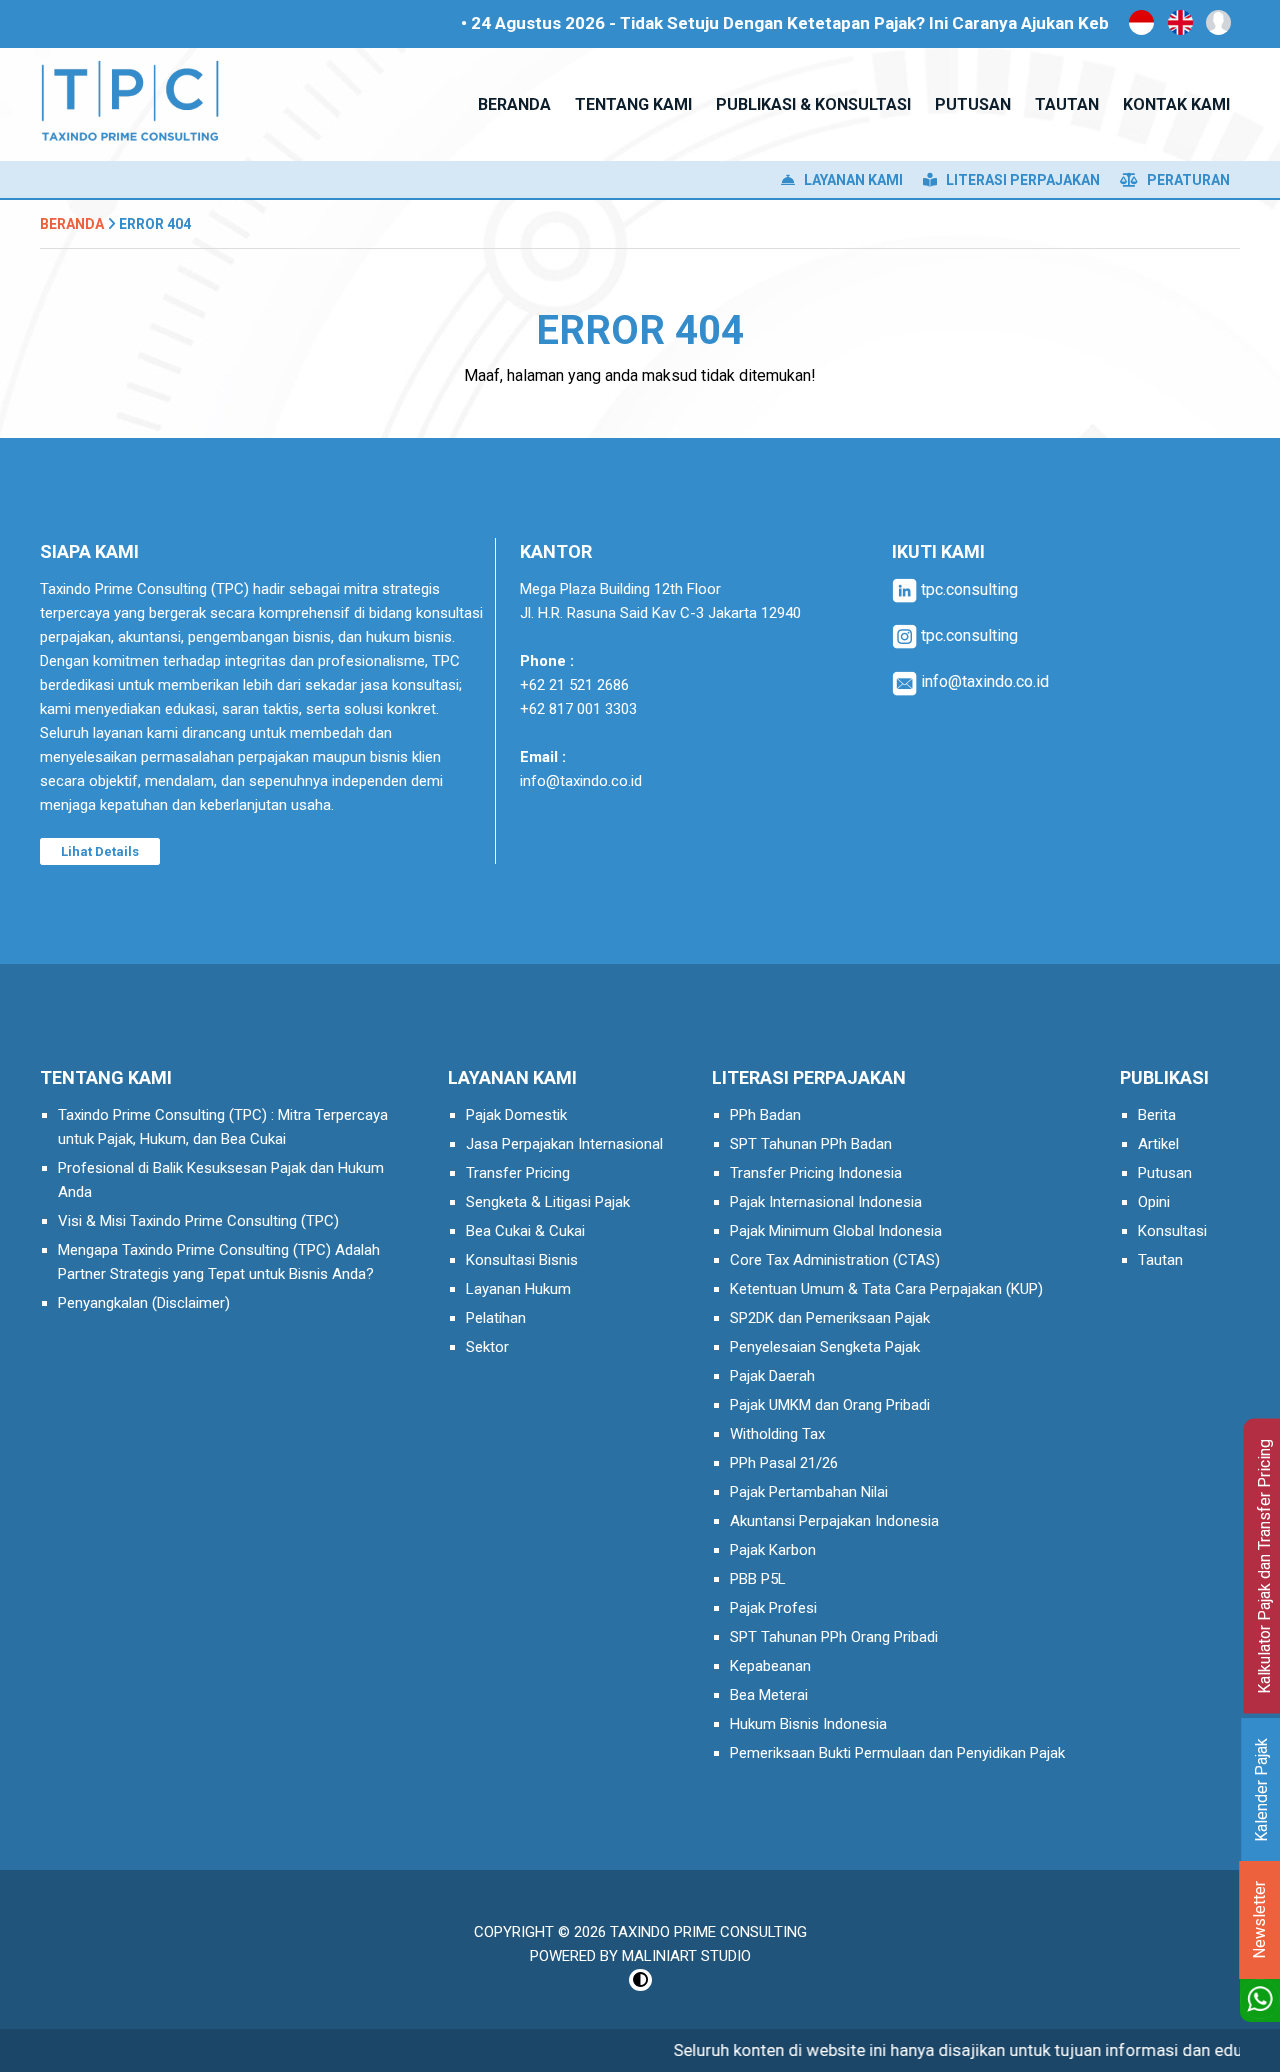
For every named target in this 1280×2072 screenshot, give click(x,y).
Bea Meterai (769, 1695)
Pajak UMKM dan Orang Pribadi (830, 1405)
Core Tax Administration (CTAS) (835, 1260)
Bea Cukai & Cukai (525, 1231)
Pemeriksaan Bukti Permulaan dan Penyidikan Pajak (897, 1753)
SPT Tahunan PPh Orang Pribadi (834, 1637)
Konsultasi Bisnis (522, 1260)
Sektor (487, 1347)
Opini (1154, 1202)
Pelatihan (496, 1318)
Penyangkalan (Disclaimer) (144, 1303)
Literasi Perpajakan (1018, 180)
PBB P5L (758, 1579)
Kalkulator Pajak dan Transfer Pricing (1264, 1566)
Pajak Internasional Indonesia (826, 1202)
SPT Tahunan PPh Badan (811, 1144)
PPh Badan (765, 1115)
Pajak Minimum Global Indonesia (836, 1231)
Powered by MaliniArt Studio (640, 1956)
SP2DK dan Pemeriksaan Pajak (830, 1318)
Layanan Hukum (518, 1289)
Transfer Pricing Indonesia (816, 1173)
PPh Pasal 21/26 (784, 1463)
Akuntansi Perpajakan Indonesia (834, 1521)
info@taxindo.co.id (581, 781)
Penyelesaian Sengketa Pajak (825, 1347)
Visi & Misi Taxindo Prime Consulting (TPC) (198, 1221)
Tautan (1160, 1260)
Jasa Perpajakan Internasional (564, 1144)
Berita (1157, 1115)
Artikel (1158, 1144)
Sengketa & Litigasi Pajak (548, 1202)
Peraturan (1184, 180)
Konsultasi (1172, 1231)
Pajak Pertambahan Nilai (809, 1492)
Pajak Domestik (516, 1115)
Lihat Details (100, 851)
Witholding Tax (777, 1434)
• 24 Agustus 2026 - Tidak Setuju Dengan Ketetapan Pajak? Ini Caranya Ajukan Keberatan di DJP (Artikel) (834, 23)
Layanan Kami (849, 180)
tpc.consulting (967, 589)
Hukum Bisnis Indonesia (808, 1724)
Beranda (72, 224)
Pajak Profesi (773, 1608)
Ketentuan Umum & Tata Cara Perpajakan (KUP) (886, 1289)
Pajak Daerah (772, 1376)
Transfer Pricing (518, 1173)
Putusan (1165, 1173)
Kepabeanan (770, 1666)
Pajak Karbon (773, 1550)
